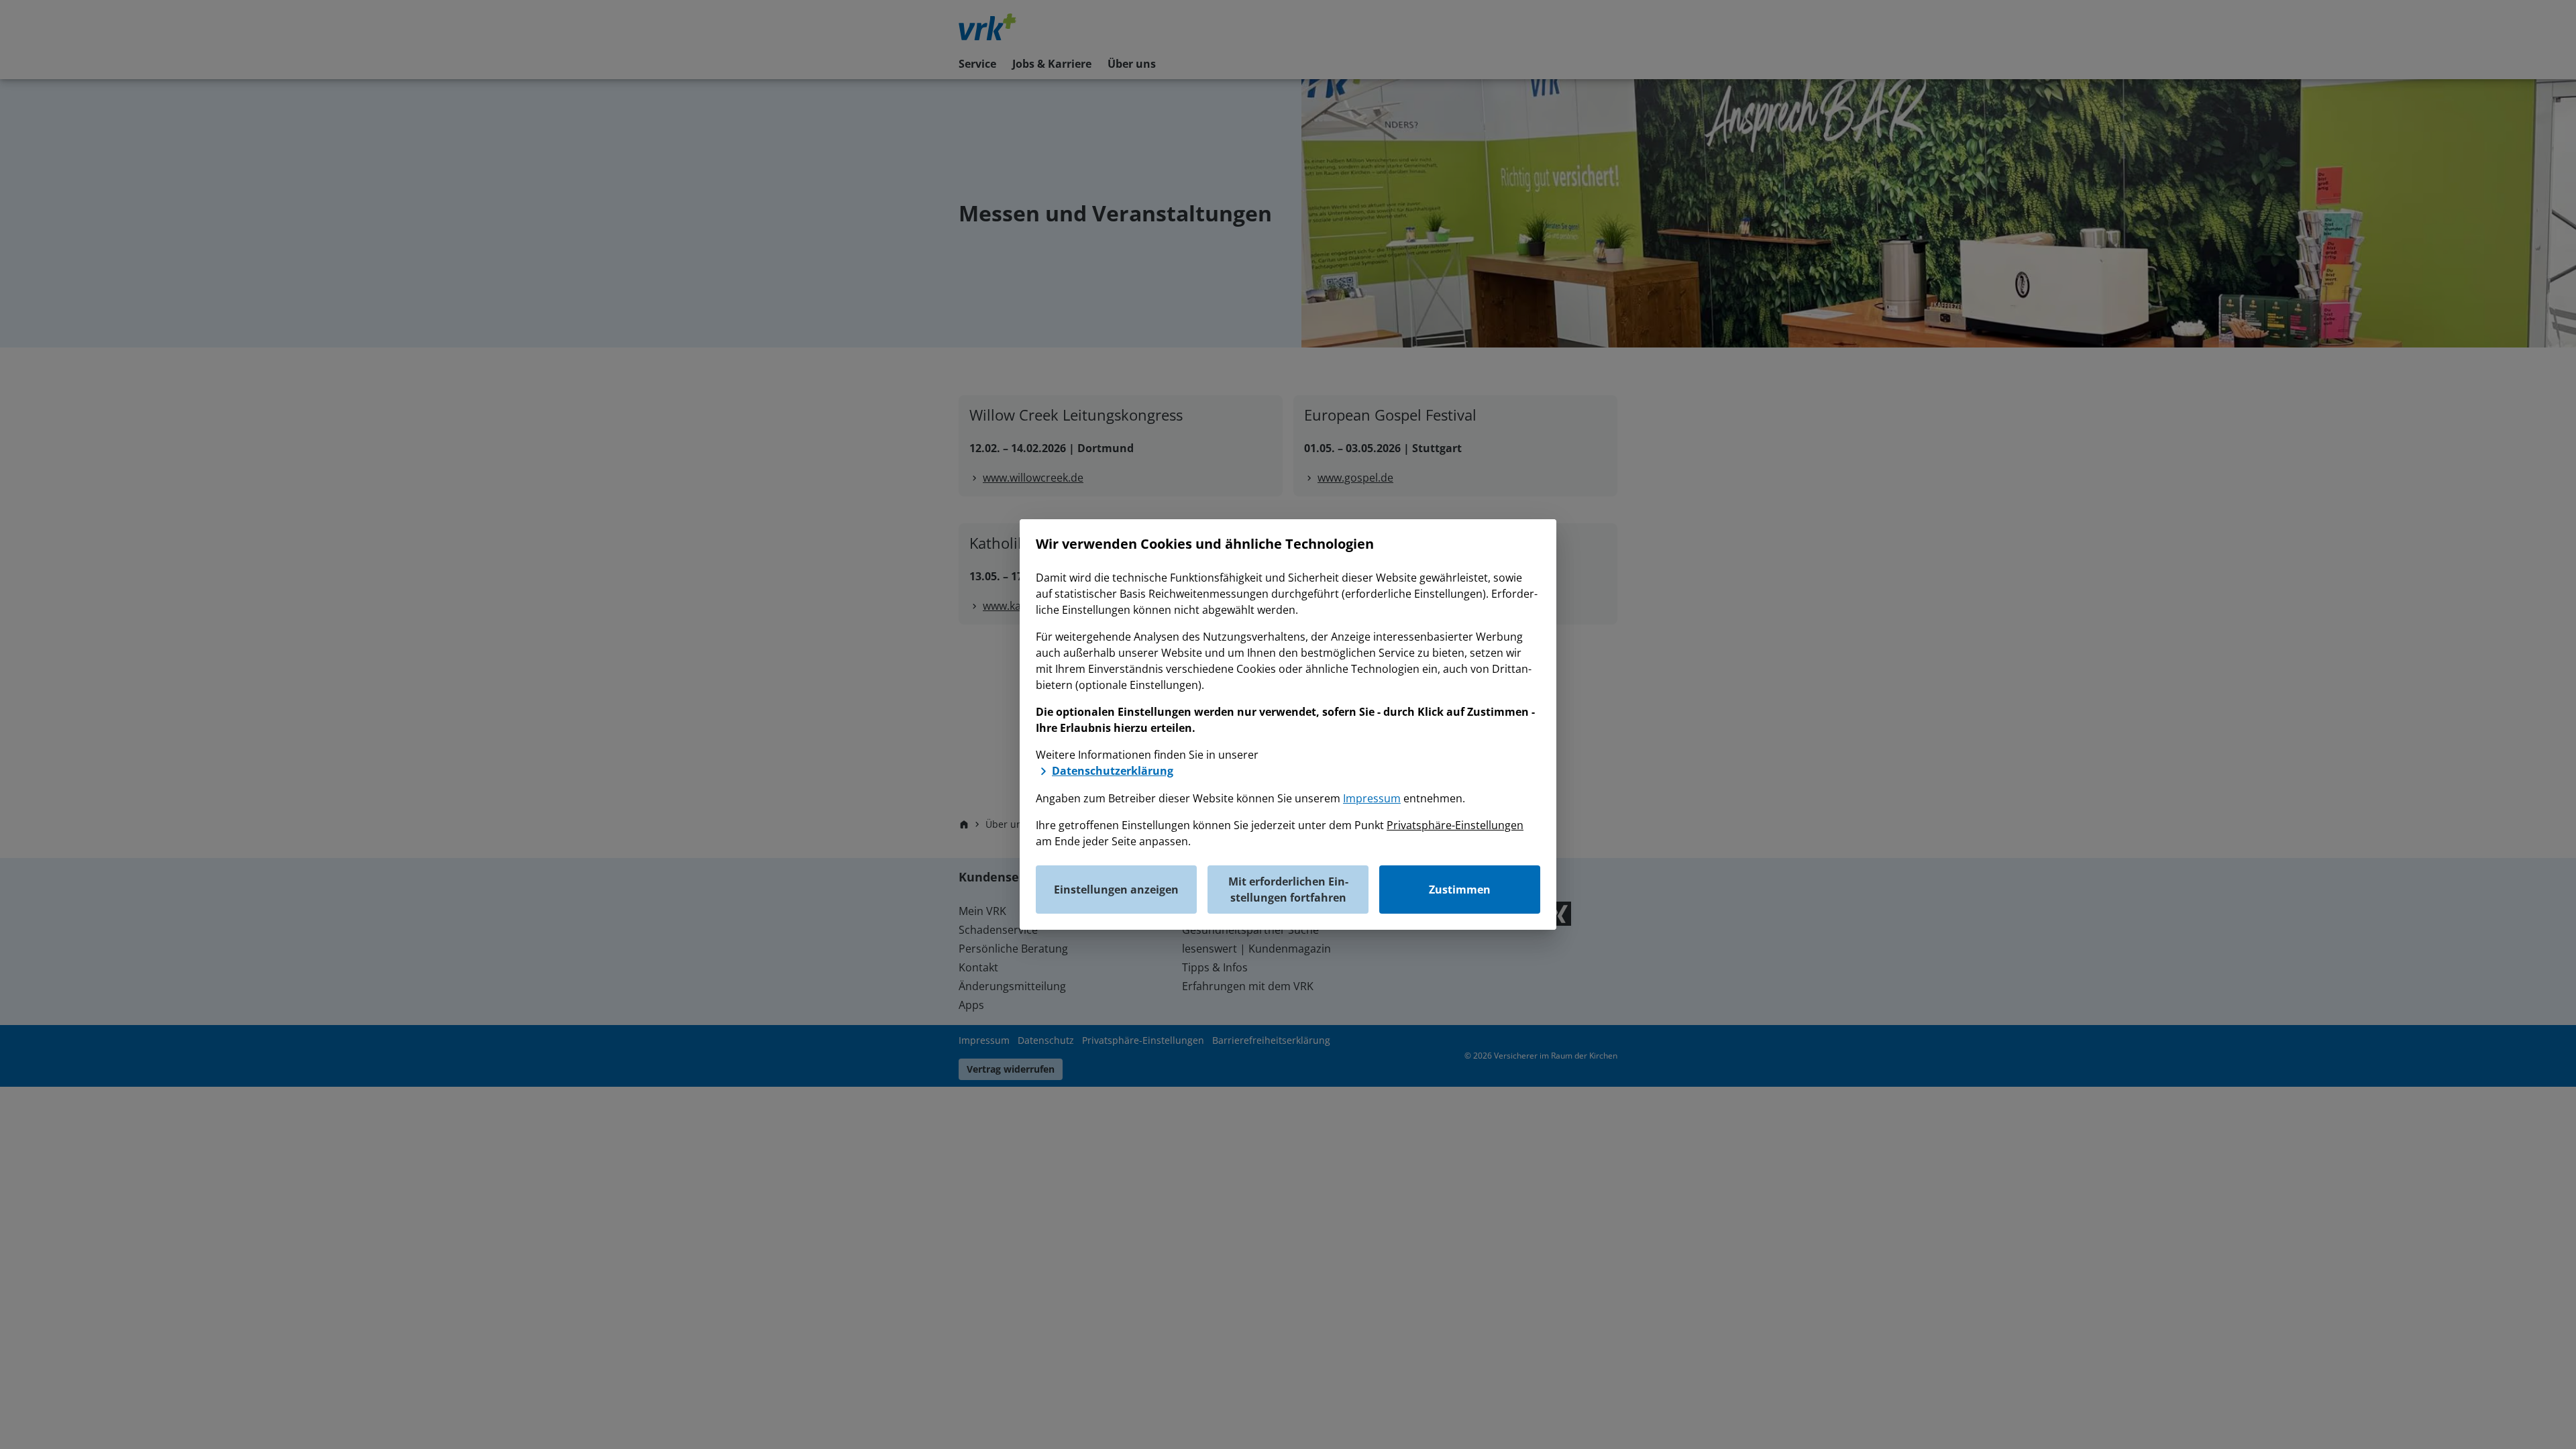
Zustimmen (1460, 890)
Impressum (1372, 798)
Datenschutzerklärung (1113, 771)
